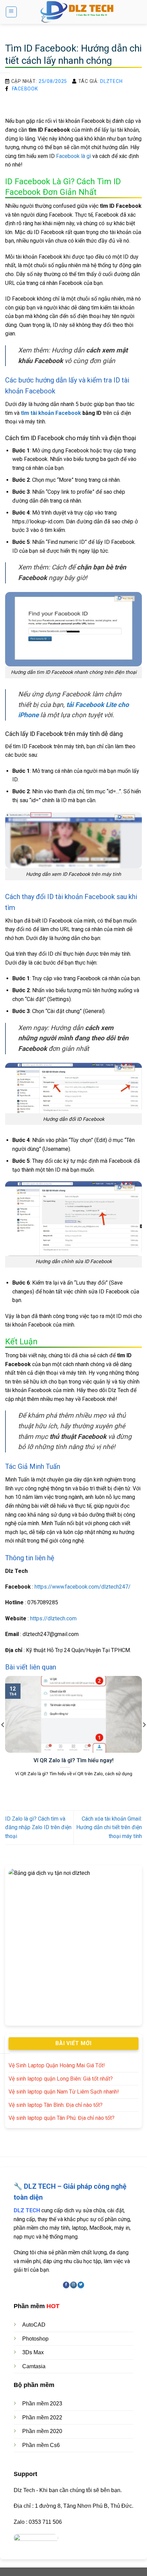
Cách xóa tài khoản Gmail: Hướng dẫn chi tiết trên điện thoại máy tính (109, 1827)
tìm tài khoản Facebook (51, 413)
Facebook (25, 89)
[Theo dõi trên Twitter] (81, 2285)
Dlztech (111, 81)
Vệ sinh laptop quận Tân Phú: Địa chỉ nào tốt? (62, 2118)
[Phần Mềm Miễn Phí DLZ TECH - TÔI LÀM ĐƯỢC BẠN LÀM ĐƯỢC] (79, 12)
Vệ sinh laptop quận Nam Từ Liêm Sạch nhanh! (64, 2092)
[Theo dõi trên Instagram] (73, 2285)
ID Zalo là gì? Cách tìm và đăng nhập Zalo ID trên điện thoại (38, 1827)
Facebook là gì (73, 156)
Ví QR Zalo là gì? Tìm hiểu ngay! (73, 1760)
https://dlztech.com (53, 1618)
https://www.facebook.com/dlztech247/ (83, 1587)
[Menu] (11, 12)
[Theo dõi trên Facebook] (66, 2285)
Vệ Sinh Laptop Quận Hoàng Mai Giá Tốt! (57, 2065)
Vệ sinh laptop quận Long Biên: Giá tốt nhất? (61, 2079)
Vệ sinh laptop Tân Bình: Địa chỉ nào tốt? (56, 2105)
